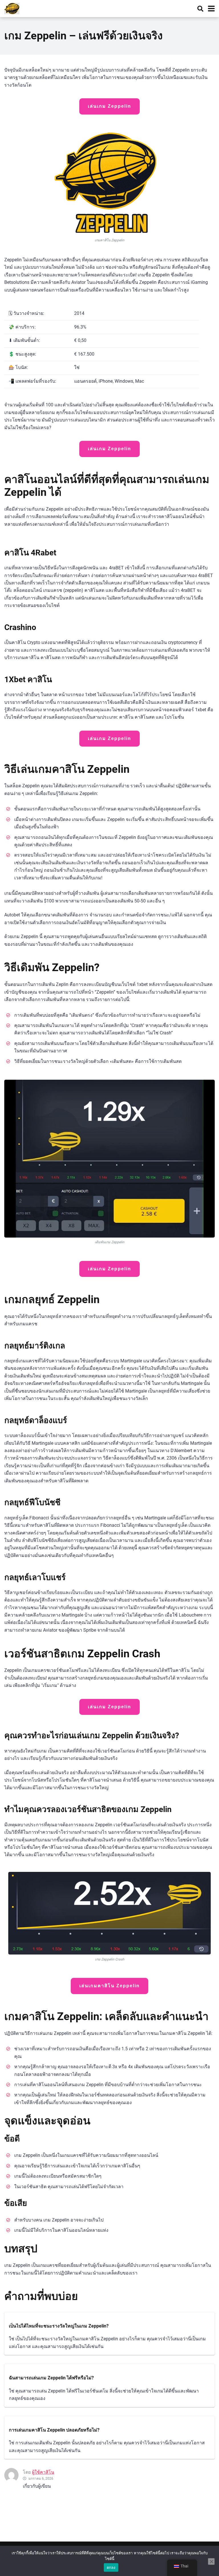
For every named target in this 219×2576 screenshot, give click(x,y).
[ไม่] (211, 2561)
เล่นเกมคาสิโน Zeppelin (109, 1986)
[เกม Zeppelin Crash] (12, 8)
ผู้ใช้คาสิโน (43, 2472)
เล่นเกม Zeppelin (109, 106)
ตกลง (111, 2567)
